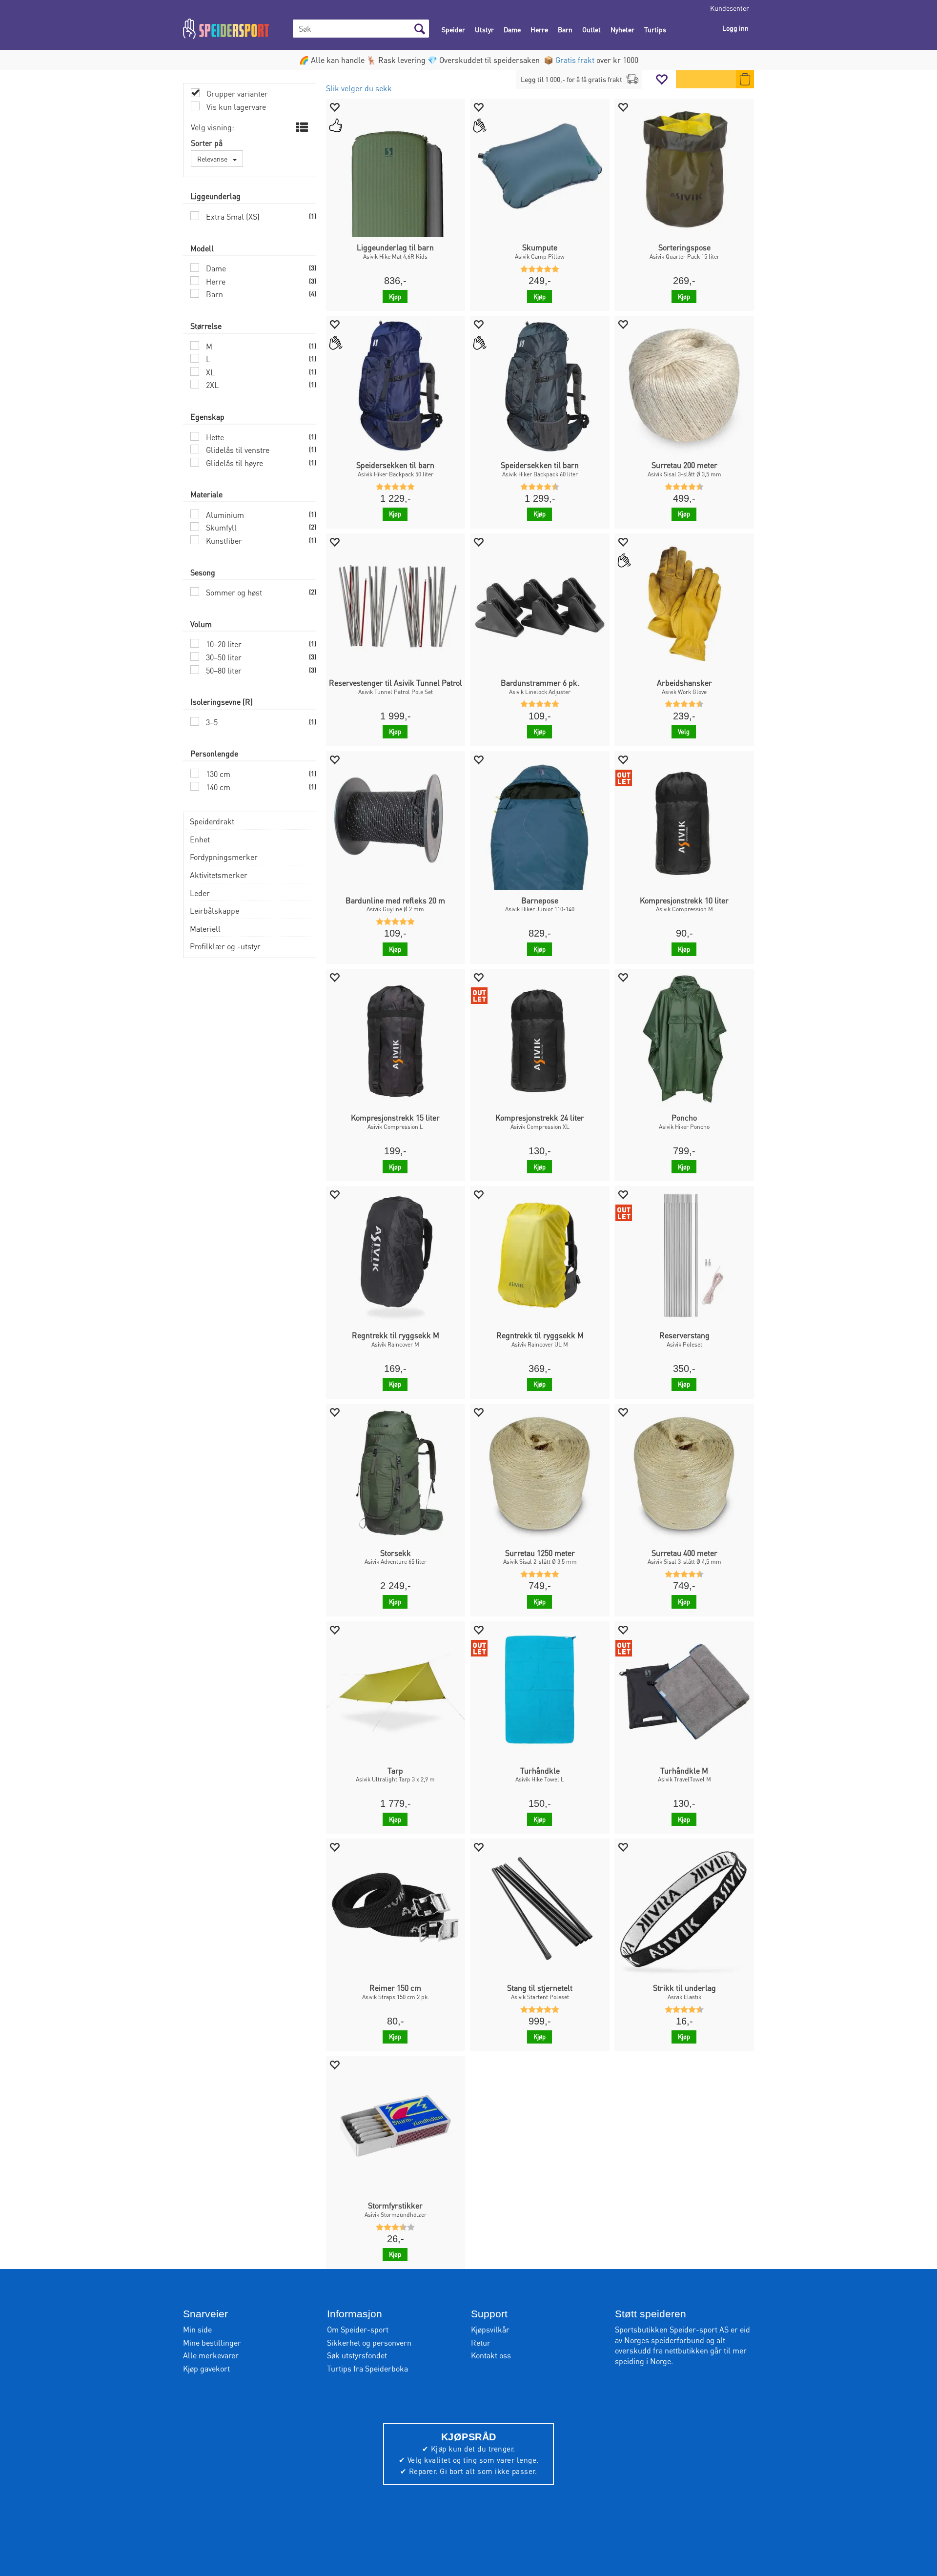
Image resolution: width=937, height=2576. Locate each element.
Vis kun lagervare (235, 107)
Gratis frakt (575, 60)
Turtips (655, 29)
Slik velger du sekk (359, 88)
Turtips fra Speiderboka (367, 2368)
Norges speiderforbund (664, 2340)
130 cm (217, 774)
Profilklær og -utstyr (225, 946)
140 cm (217, 787)
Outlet (591, 29)
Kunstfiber (223, 541)
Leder (200, 893)
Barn (565, 29)
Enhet (200, 839)
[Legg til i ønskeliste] (334, 107)
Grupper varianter (236, 93)
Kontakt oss (491, 2355)
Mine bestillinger (212, 2342)
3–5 (211, 722)
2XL (211, 385)
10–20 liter (223, 644)
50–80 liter (223, 670)
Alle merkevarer (211, 2355)
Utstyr (484, 29)
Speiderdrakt (212, 821)
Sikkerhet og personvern (369, 2342)
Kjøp (395, 296)
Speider (453, 29)
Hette (214, 437)
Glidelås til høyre (234, 463)
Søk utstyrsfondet (357, 2355)
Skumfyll (220, 527)
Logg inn (735, 28)
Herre (539, 29)
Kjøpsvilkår (490, 2329)
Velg (684, 731)
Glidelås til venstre (237, 450)
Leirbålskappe (214, 910)
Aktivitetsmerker (219, 875)
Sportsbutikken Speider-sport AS (672, 2329)
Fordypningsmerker (224, 857)
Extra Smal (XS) (232, 216)
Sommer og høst (233, 592)
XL (209, 372)
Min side (197, 2329)
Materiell (205, 929)
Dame (512, 29)
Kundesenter (730, 8)
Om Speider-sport (358, 2329)
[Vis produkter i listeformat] (301, 127)
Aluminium (224, 515)
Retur (481, 2342)
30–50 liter (223, 657)
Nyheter (622, 29)
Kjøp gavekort (206, 2368)
